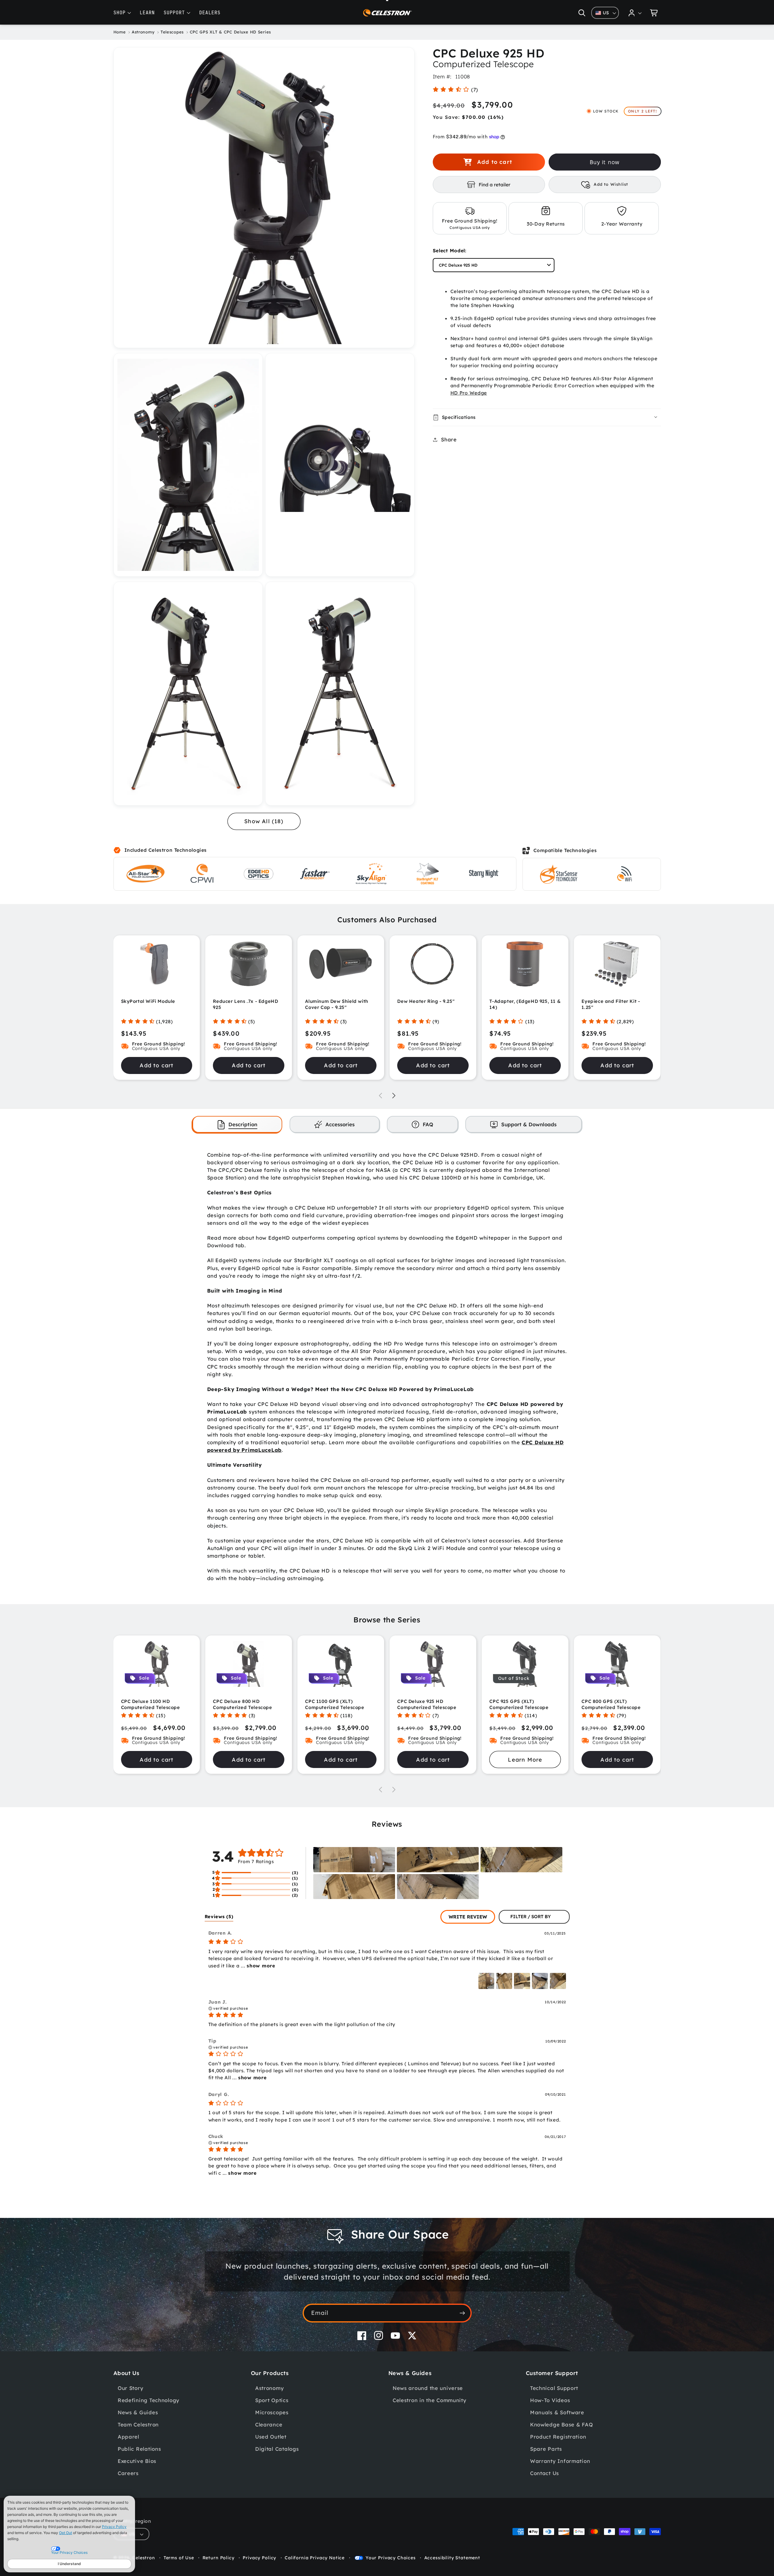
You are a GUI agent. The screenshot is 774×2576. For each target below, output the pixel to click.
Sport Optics (272, 2400)
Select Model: (450, 250)
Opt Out (66, 2533)
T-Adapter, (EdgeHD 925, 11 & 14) (525, 1004)
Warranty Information (560, 2461)
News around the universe (428, 2388)
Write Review (468, 1917)
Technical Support (554, 2388)
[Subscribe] (462, 2313)
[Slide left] (380, 1096)
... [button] (257, 1966)
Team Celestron (138, 2424)
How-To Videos (550, 2400)
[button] (582, 13)
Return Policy (219, 2558)
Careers (128, 2473)
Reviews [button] (219, 1916)
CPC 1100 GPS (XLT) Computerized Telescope (335, 1704)
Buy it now (605, 162)
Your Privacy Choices (391, 2558)
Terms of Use (179, 2558)
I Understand (69, 2564)
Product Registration (558, 2437)
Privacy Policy (114, 2527)
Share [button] (449, 439)
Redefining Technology (149, 2400)
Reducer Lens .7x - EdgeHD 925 (245, 1004)
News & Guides (138, 2412)
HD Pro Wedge (469, 393)
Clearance (269, 2424)
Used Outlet (271, 2437)
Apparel (128, 2437)
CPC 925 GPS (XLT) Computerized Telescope (519, 1704)
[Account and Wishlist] (635, 13)
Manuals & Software (557, 2412)
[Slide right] (394, 1096)
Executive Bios (137, 2461)
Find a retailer (495, 185)
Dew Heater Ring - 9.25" (426, 1001)
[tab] (237, 1124)
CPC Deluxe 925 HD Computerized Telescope (427, 1704)
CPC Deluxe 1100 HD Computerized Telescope (151, 1704)
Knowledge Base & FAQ (561, 2424)
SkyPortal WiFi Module (148, 1001)
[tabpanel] (387, 1367)
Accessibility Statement (452, 2558)
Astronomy (269, 2388)
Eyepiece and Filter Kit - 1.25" (611, 1004)
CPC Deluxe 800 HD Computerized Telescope (242, 1704)
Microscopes (272, 2412)
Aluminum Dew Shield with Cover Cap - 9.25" (337, 1004)
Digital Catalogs (277, 2449)
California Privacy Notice (315, 2558)
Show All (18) (264, 821)
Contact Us (545, 2473)
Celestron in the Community (430, 2400)
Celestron (144, 2558)
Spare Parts (546, 2449)
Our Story (130, 2388)
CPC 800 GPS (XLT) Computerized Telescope (611, 1704)
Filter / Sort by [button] (531, 1917)
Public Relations (139, 2449)
